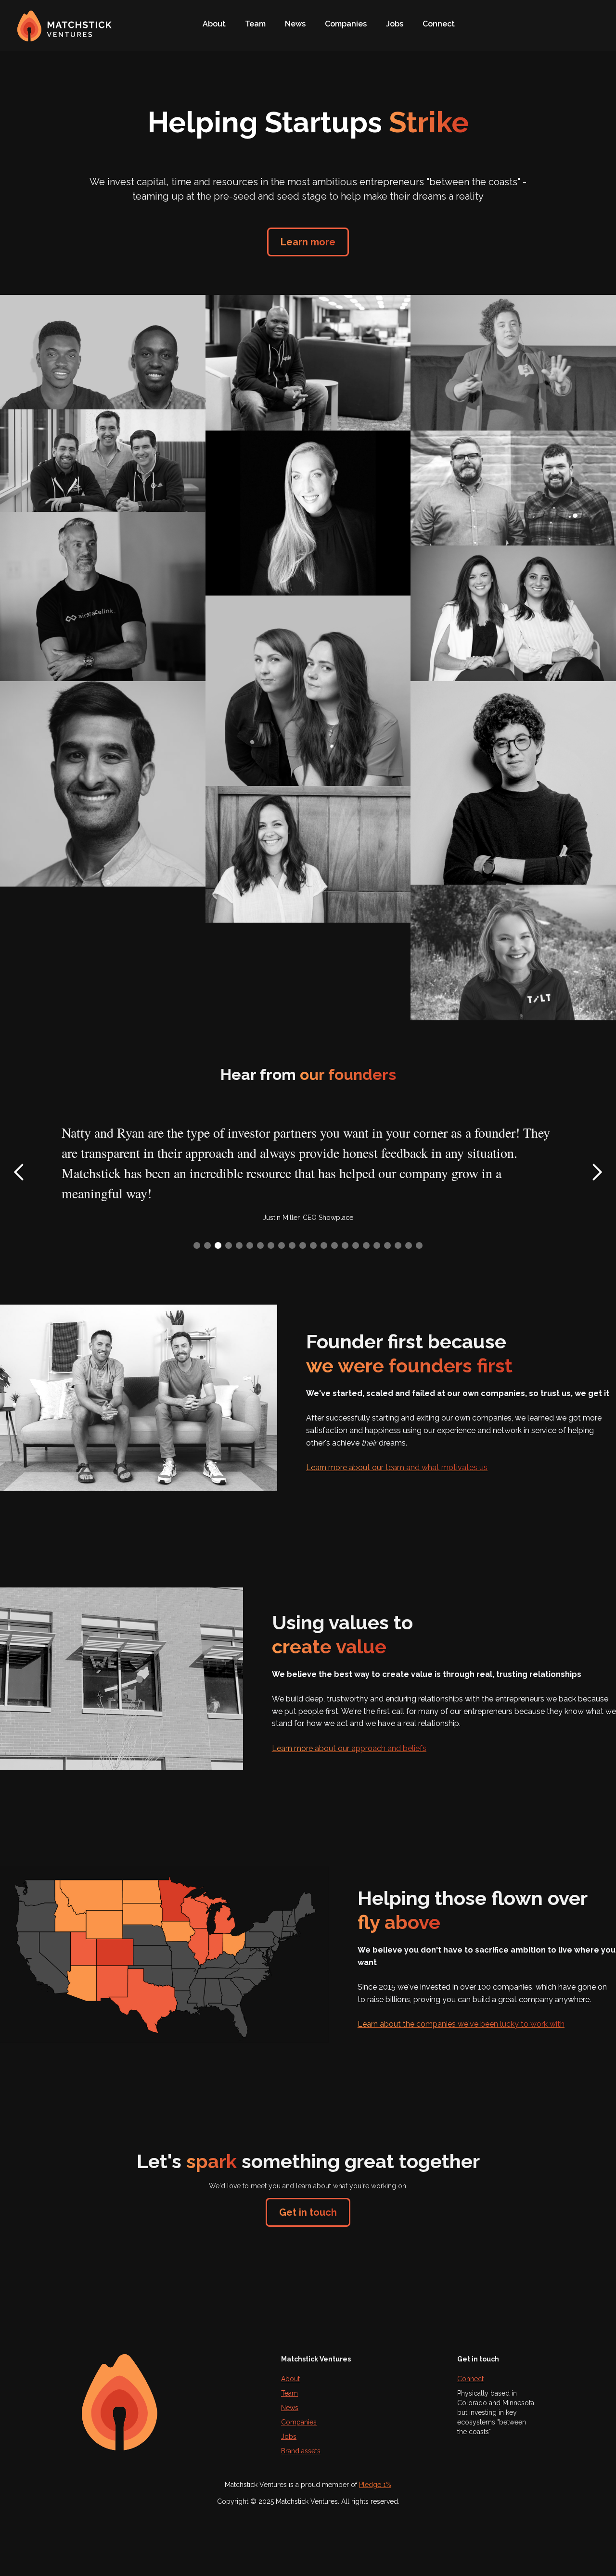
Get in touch (308, 2212)
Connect (439, 24)
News (295, 24)
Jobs (395, 24)
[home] (70, 21)
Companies (346, 24)
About (214, 24)
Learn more (308, 242)
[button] (19, 1172)
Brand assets (301, 2451)
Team (255, 24)
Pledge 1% (375, 2485)
